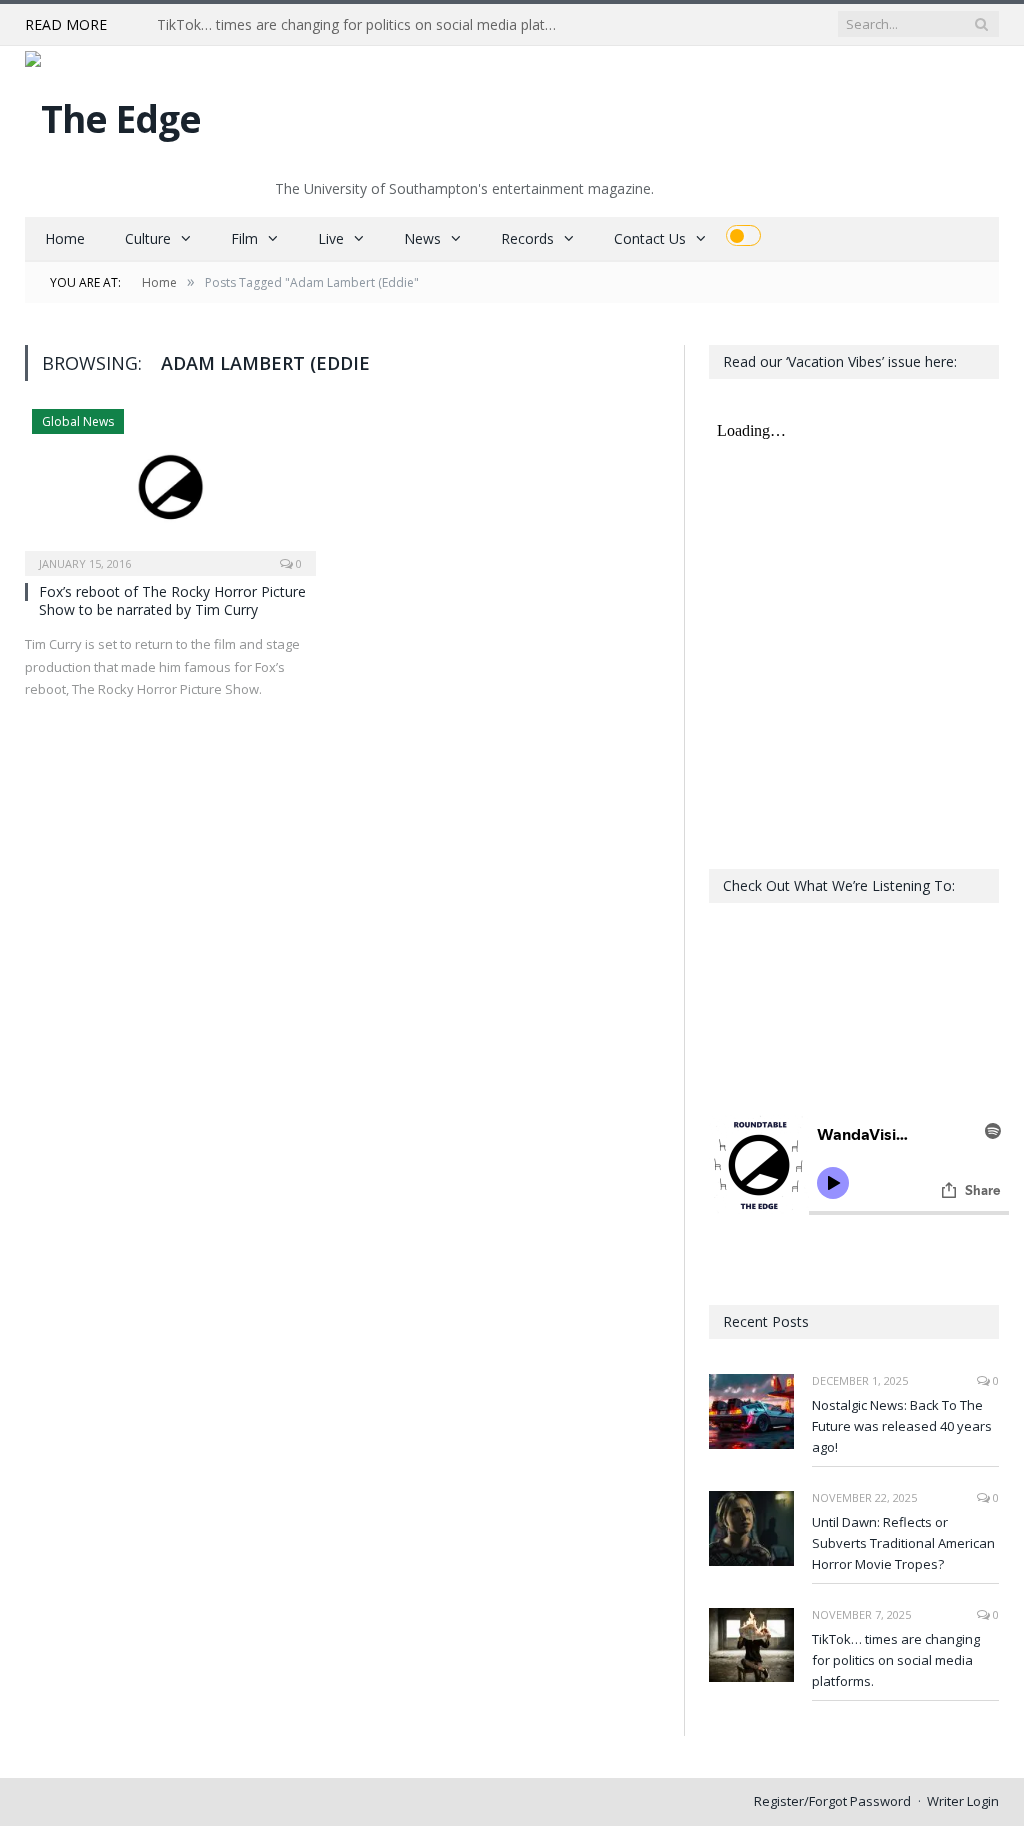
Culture (148, 238)
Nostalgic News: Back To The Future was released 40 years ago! (902, 1426)
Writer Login (963, 1801)
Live (331, 238)
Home (65, 238)
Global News (78, 421)
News (422, 238)
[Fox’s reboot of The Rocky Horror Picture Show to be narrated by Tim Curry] (170, 486)
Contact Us (650, 238)
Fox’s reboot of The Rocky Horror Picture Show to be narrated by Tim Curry (172, 600)
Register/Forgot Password (832, 1801)
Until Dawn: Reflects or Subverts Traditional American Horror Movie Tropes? (903, 1543)
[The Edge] (113, 113)
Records (527, 238)
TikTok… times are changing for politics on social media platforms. (362, 25)
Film (244, 238)
